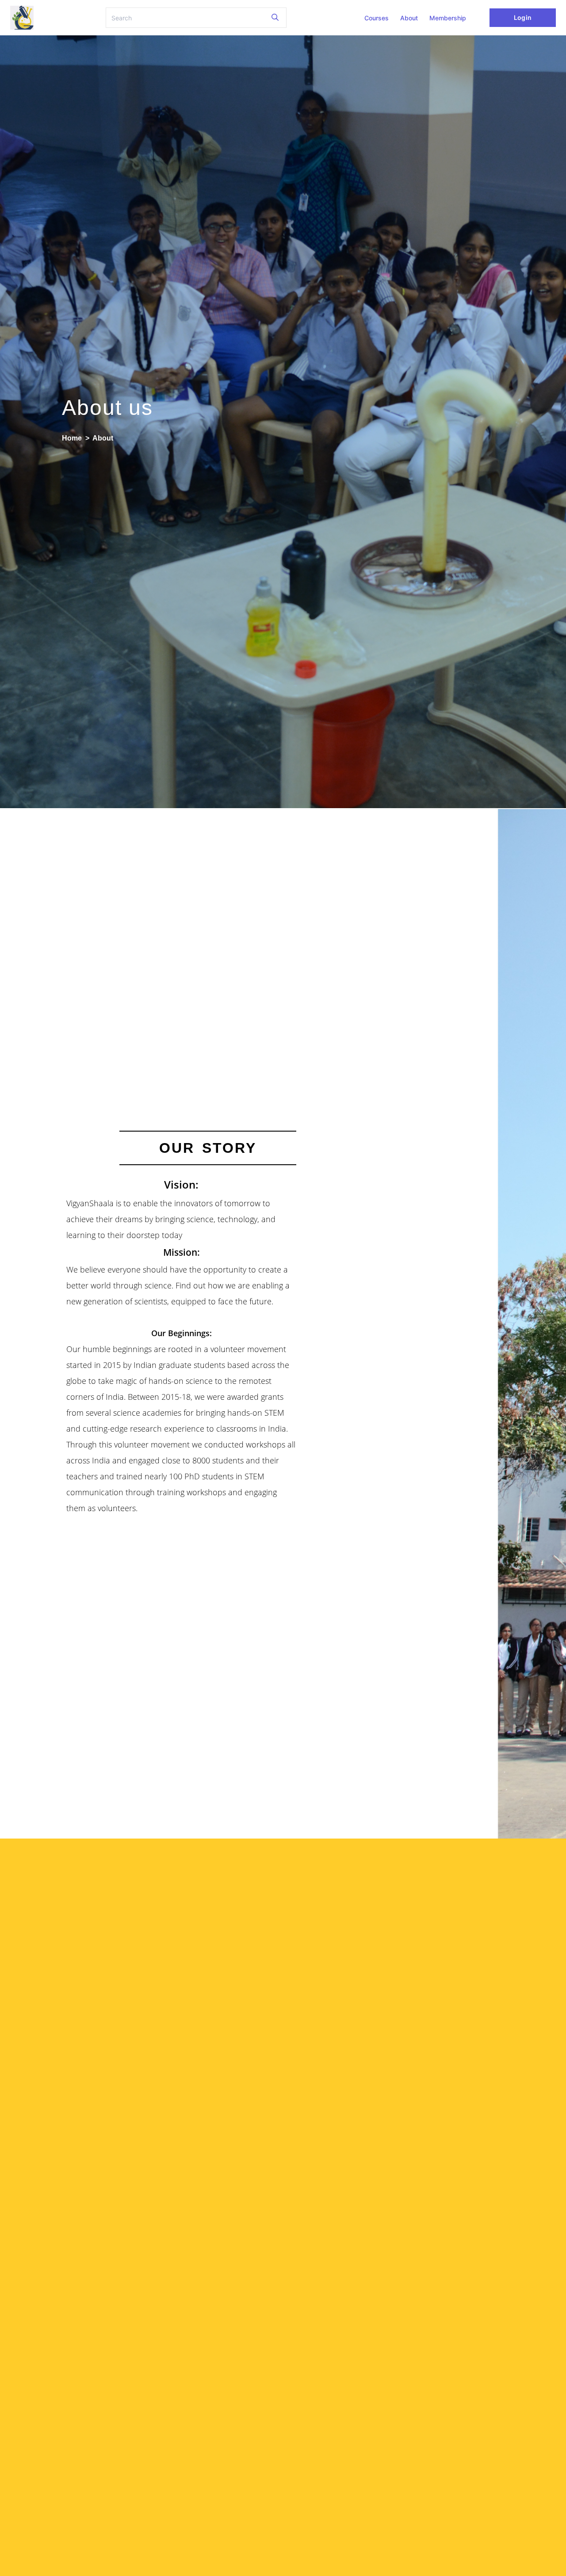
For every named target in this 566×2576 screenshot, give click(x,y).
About (409, 18)
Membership (448, 18)
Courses (377, 18)
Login (522, 17)
